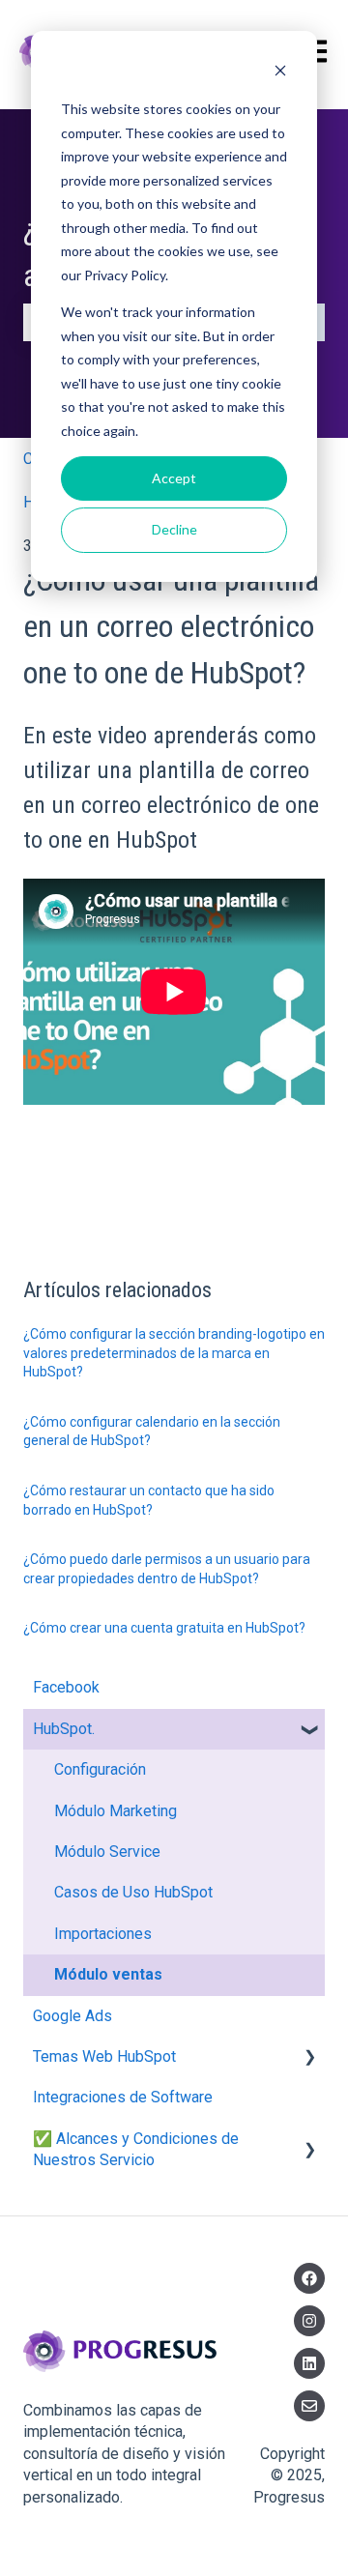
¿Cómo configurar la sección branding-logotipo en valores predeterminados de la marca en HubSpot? (174, 1353)
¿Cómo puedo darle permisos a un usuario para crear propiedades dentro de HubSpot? (167, 1569)
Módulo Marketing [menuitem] (116, 1811)
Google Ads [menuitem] (72, 2016)
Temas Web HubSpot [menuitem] (104, 2056)
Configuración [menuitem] (100, 1769)
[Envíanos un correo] (309, 2406)
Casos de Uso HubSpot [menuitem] (133, 1892)
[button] (309, 1731)
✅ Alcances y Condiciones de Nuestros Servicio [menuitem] (136, 2149)
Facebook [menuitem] (66, 1687)
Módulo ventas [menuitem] (108, 1974)
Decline (174, 529)
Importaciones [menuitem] (103, 1934)
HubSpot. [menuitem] (64, 1729)
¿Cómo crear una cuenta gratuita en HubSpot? (164, 1628)
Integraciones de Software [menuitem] (123, 2097)
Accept (174, 478)
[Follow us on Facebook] (309, 2278)
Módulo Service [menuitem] (107, 1852)
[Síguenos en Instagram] (309, 2321)
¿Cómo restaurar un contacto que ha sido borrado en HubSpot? (149, 1500)
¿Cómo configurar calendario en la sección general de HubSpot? (152, 1432)
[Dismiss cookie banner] (280, 73)
